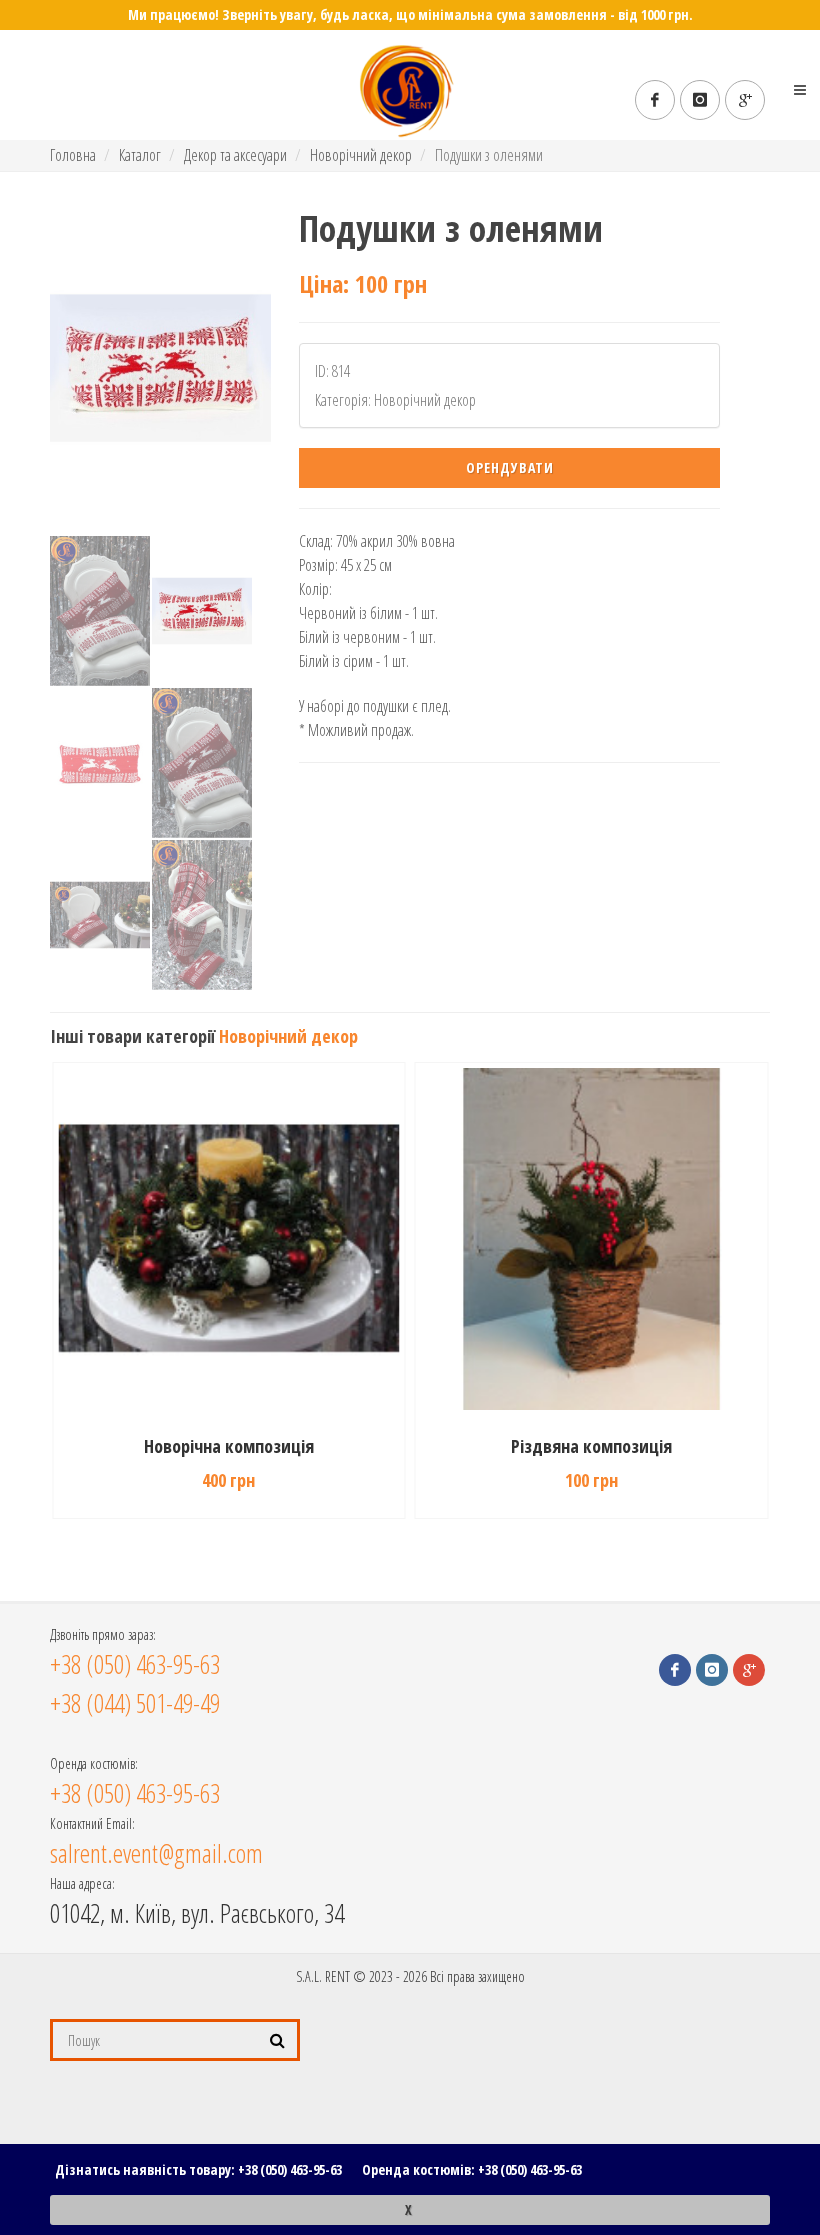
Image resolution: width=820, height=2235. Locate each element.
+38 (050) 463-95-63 (290, 2169)
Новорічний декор (361, 155)
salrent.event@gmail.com (156, 1853)
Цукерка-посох (591, 1446)
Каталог (140, 155)
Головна (73, 155)
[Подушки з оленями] (160, 368)
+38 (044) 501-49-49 (135, 1703)
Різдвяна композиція (228, 1446)
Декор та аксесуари (235, 155)
